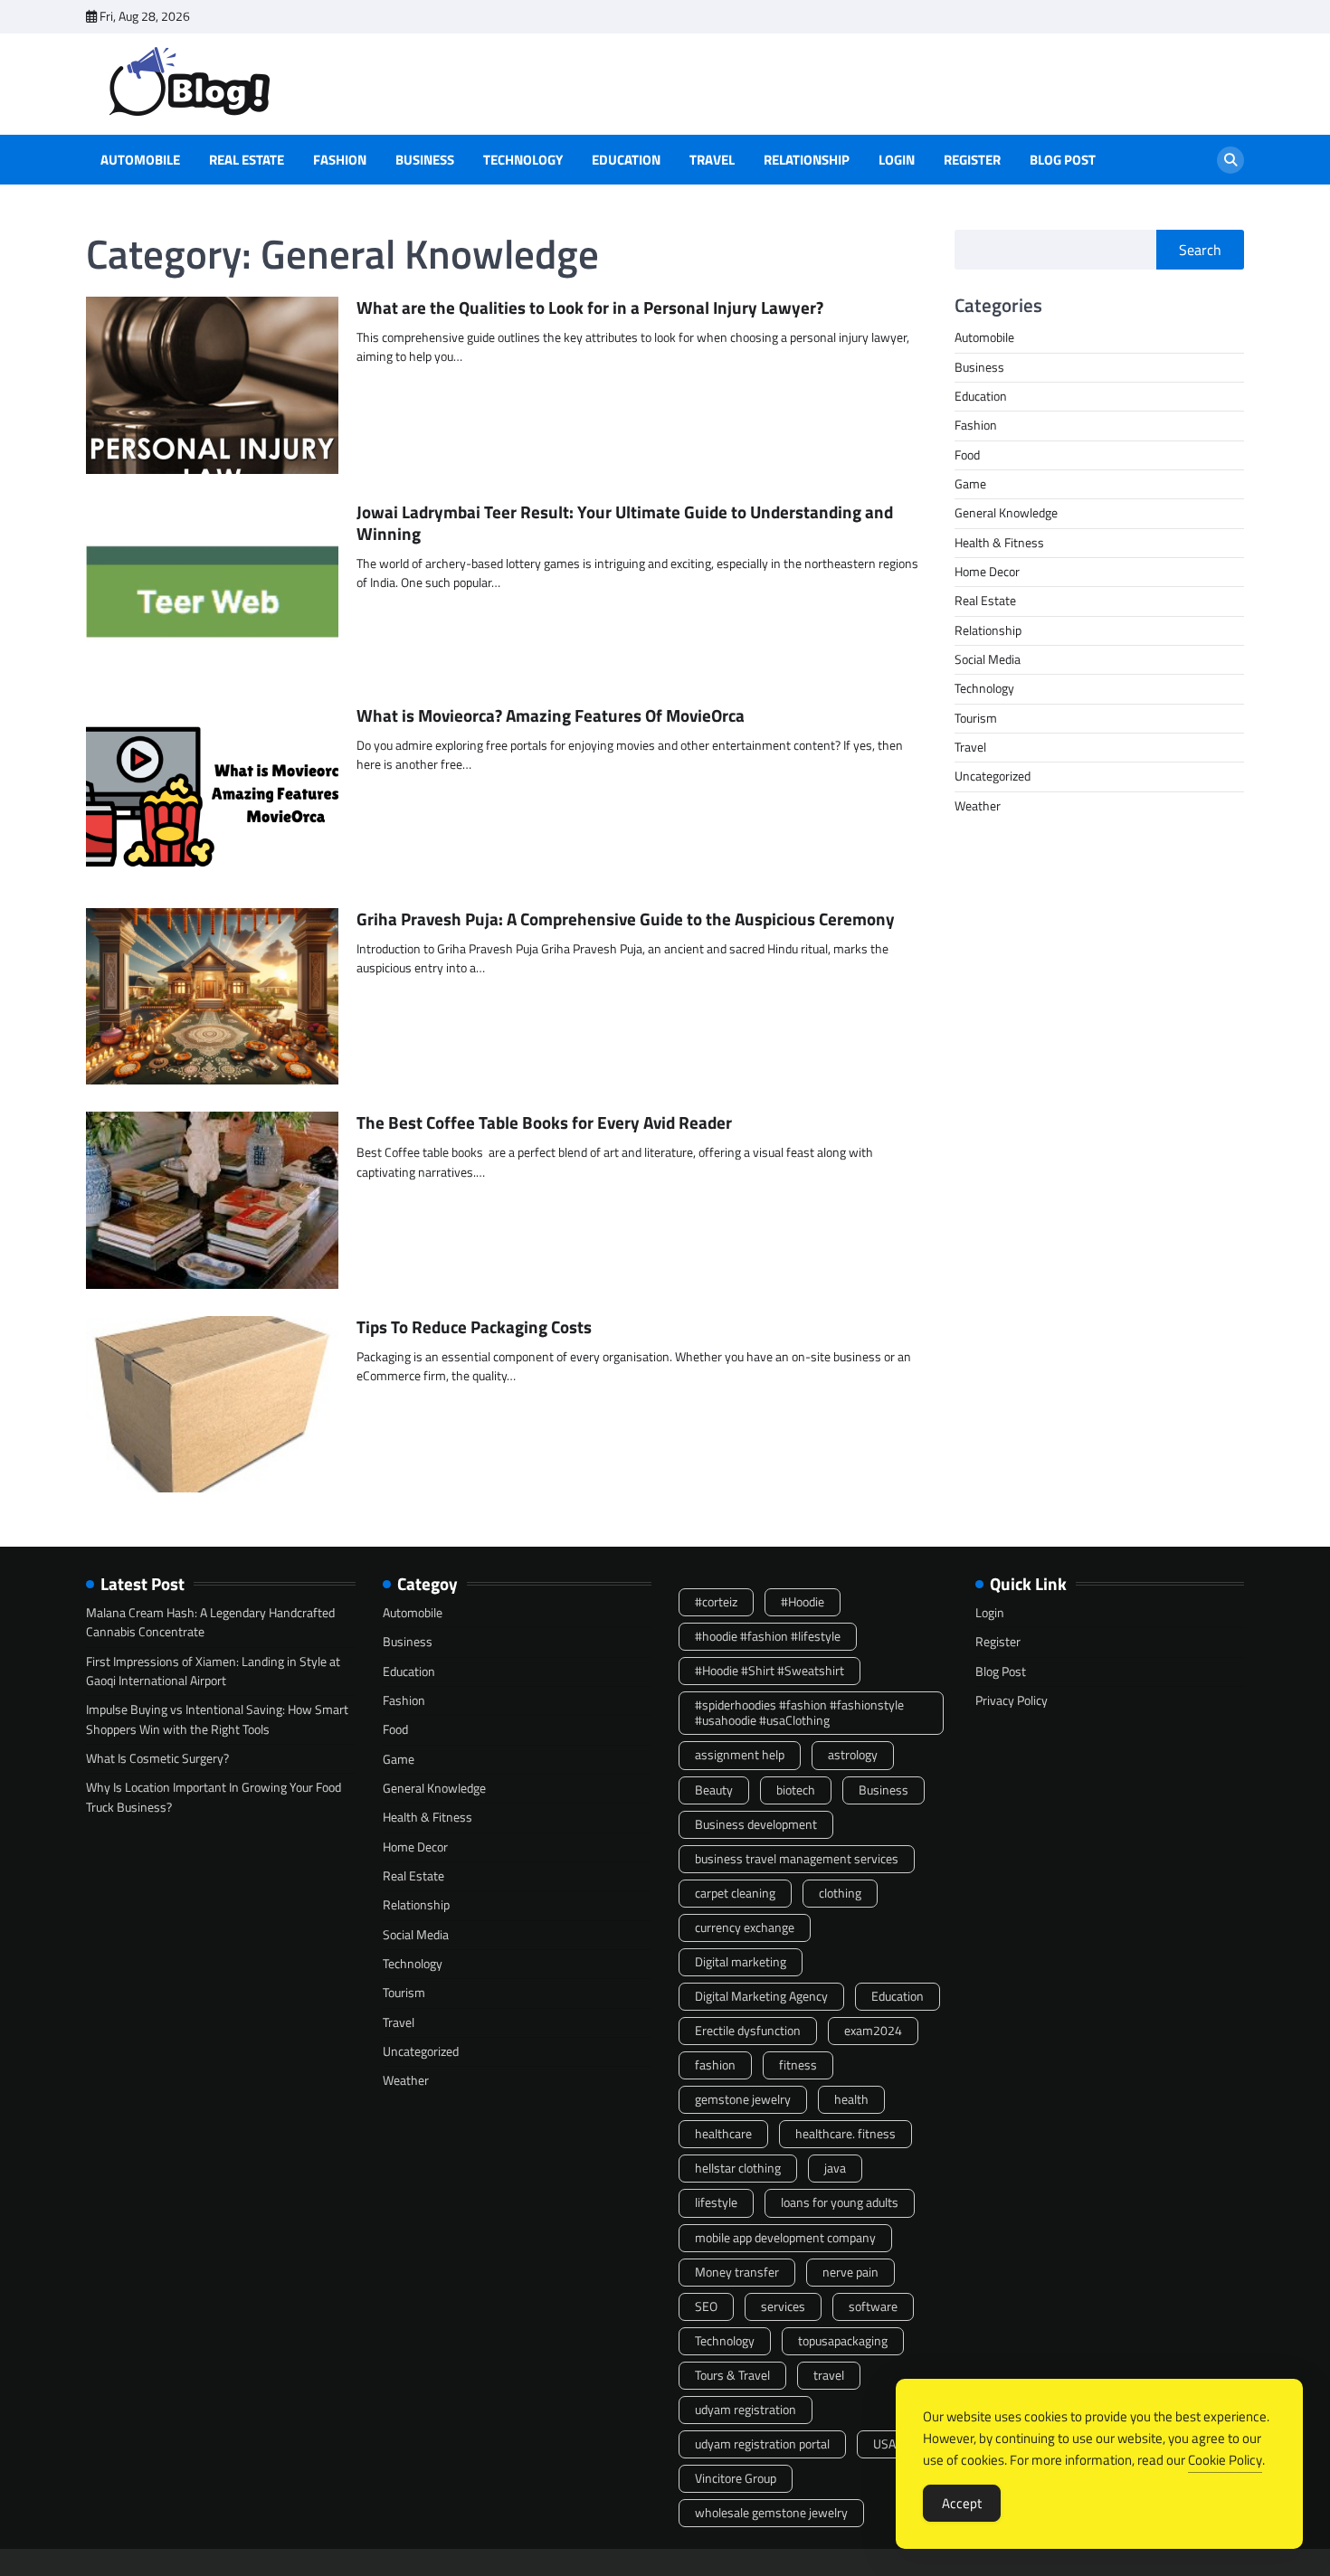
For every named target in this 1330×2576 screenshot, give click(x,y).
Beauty (714, 1790)
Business (425, 160)
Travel (712, 160)
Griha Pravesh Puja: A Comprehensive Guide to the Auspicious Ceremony (626, 919)
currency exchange (745, 1927)
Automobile (140, 160)
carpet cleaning (735, 1893)
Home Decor (987, 572)
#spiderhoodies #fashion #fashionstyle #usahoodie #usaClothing (799, 1713)
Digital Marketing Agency (761, 1996)
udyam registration (746, 2410)
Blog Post (1063, 160)
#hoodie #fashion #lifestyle (768, 1636)
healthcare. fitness (845, 2134)
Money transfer (737, 2272)
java (835, 2168)
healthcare (723, 2134)
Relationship (807, 160)
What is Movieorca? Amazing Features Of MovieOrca (551, 715)
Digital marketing (741, 1962)
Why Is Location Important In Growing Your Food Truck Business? (214, 1797)
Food (967, 455)
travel (829, 2375)
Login (897, 160)
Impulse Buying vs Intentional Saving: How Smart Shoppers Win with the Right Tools (217, 1719)
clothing (840, 1893)
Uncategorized (993, 777)
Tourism (976, 718)
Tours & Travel (732, 2375)
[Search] (1230, 160)
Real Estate (247, 160)
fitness (798, 2065)
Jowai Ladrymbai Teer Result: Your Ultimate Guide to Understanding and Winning (625, 523)
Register (972, 160)
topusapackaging (843, 2341)
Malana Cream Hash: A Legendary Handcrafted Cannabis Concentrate (210, 1622)
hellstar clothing (738, 2168)
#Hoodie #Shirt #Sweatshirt (769, 1671)
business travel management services (797, 1859)
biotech (796, 1790)
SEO (706, 2306)
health (851, 2099)
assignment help (740, 1755)
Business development (756, 1824)
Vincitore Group (736, 2478)
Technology (523, 160)
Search (1200, 250)
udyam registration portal (762, 2444)
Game (970, 484)
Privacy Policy (1012, 1700)
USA (884, 2444)
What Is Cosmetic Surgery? (157, 1758)
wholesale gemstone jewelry (771, 2513)
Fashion (340, 160)
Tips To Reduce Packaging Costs (474, 1326)
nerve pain (850, 2272)
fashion (715, 2065)
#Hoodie (803, 1602)
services (783, 2306)
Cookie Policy (1225, 2460)
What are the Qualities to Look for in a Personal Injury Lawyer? (590, 307)
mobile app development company (785, 2238)
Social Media (988, 659)
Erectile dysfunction (748, 2031)
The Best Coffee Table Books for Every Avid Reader (544, 1122)
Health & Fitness (999, 543)
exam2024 (873, 2031)
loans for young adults (840, 2202)
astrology (853, 1755)
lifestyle (716, 2202)
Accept (962, 2503)
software (873, 2306)
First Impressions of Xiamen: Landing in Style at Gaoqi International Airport (213, 1671)
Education (626, 160)
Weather (978, 806)
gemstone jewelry (743, 2099)
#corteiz (716, 1602)
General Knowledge (1006, 514)
